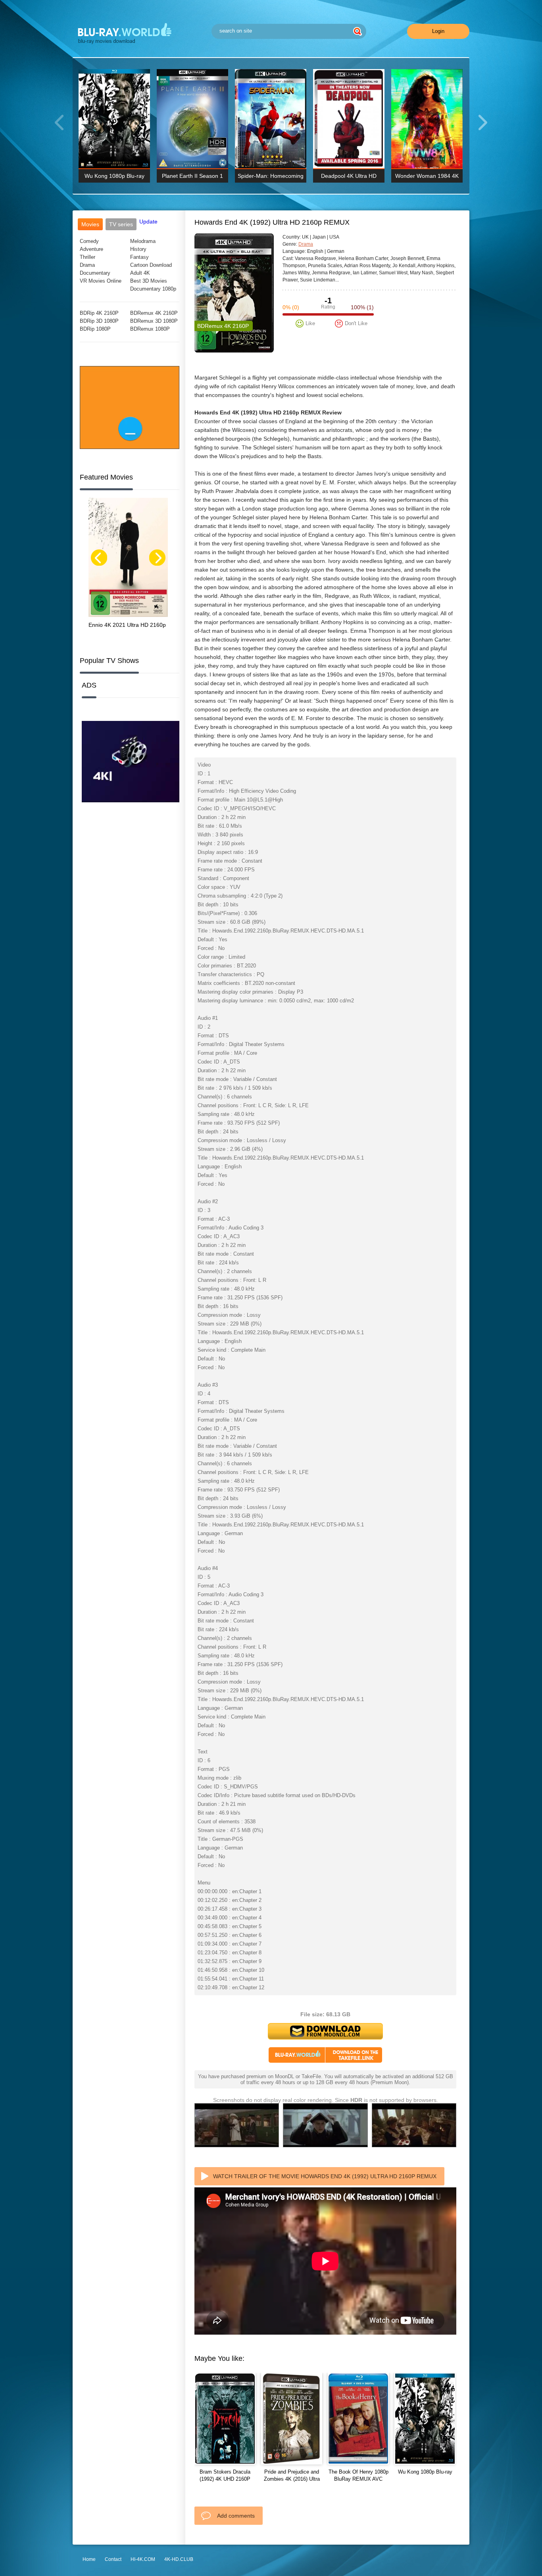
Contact (113, 2559)
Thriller (87, 257)
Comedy (89, 241)
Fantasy (139, 257)
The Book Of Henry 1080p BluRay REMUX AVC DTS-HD (358, 2479)
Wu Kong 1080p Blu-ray (114, 176)
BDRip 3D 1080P (99, 321)
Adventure (91, 249)
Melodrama (143, 241)
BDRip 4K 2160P (99, 313)
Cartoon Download (151, 265)
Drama (87, 265)
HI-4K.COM (143, 2559)
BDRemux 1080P (150, 329)
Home (89, 2559)
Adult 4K (140, 273)
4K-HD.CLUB (179, 2559)
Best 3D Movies (149, 281)
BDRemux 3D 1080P (154, 321)
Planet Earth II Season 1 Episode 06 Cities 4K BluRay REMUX (192, 178)
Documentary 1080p (153, 289)
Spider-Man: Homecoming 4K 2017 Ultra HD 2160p (271, 178)
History (138, 249)
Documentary (95, 273)
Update (148, 222)
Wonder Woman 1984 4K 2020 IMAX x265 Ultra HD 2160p (427, 178)
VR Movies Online (101, 281)
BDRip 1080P (95, 329)
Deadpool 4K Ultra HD (349, 176)
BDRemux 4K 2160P (154, 313)
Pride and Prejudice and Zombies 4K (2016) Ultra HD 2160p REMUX (292, 2479)
